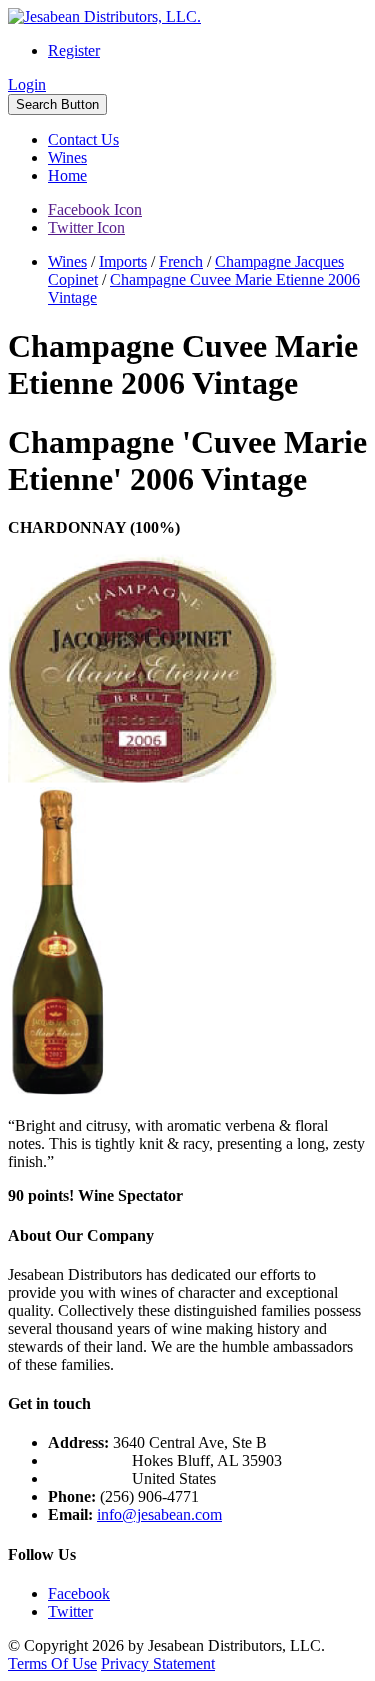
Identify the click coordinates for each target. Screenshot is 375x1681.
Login (27, 84)
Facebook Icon (95, 209)
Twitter (70, 1611)
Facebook (79, 1593)
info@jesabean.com (159, 1514)
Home (67, 175)
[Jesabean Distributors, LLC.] (104, 16)
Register (74, 50)
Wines (67, 157)
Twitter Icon (86, 227)
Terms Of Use (52, 1663)
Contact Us (83, 139)
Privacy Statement (158, 1663)
